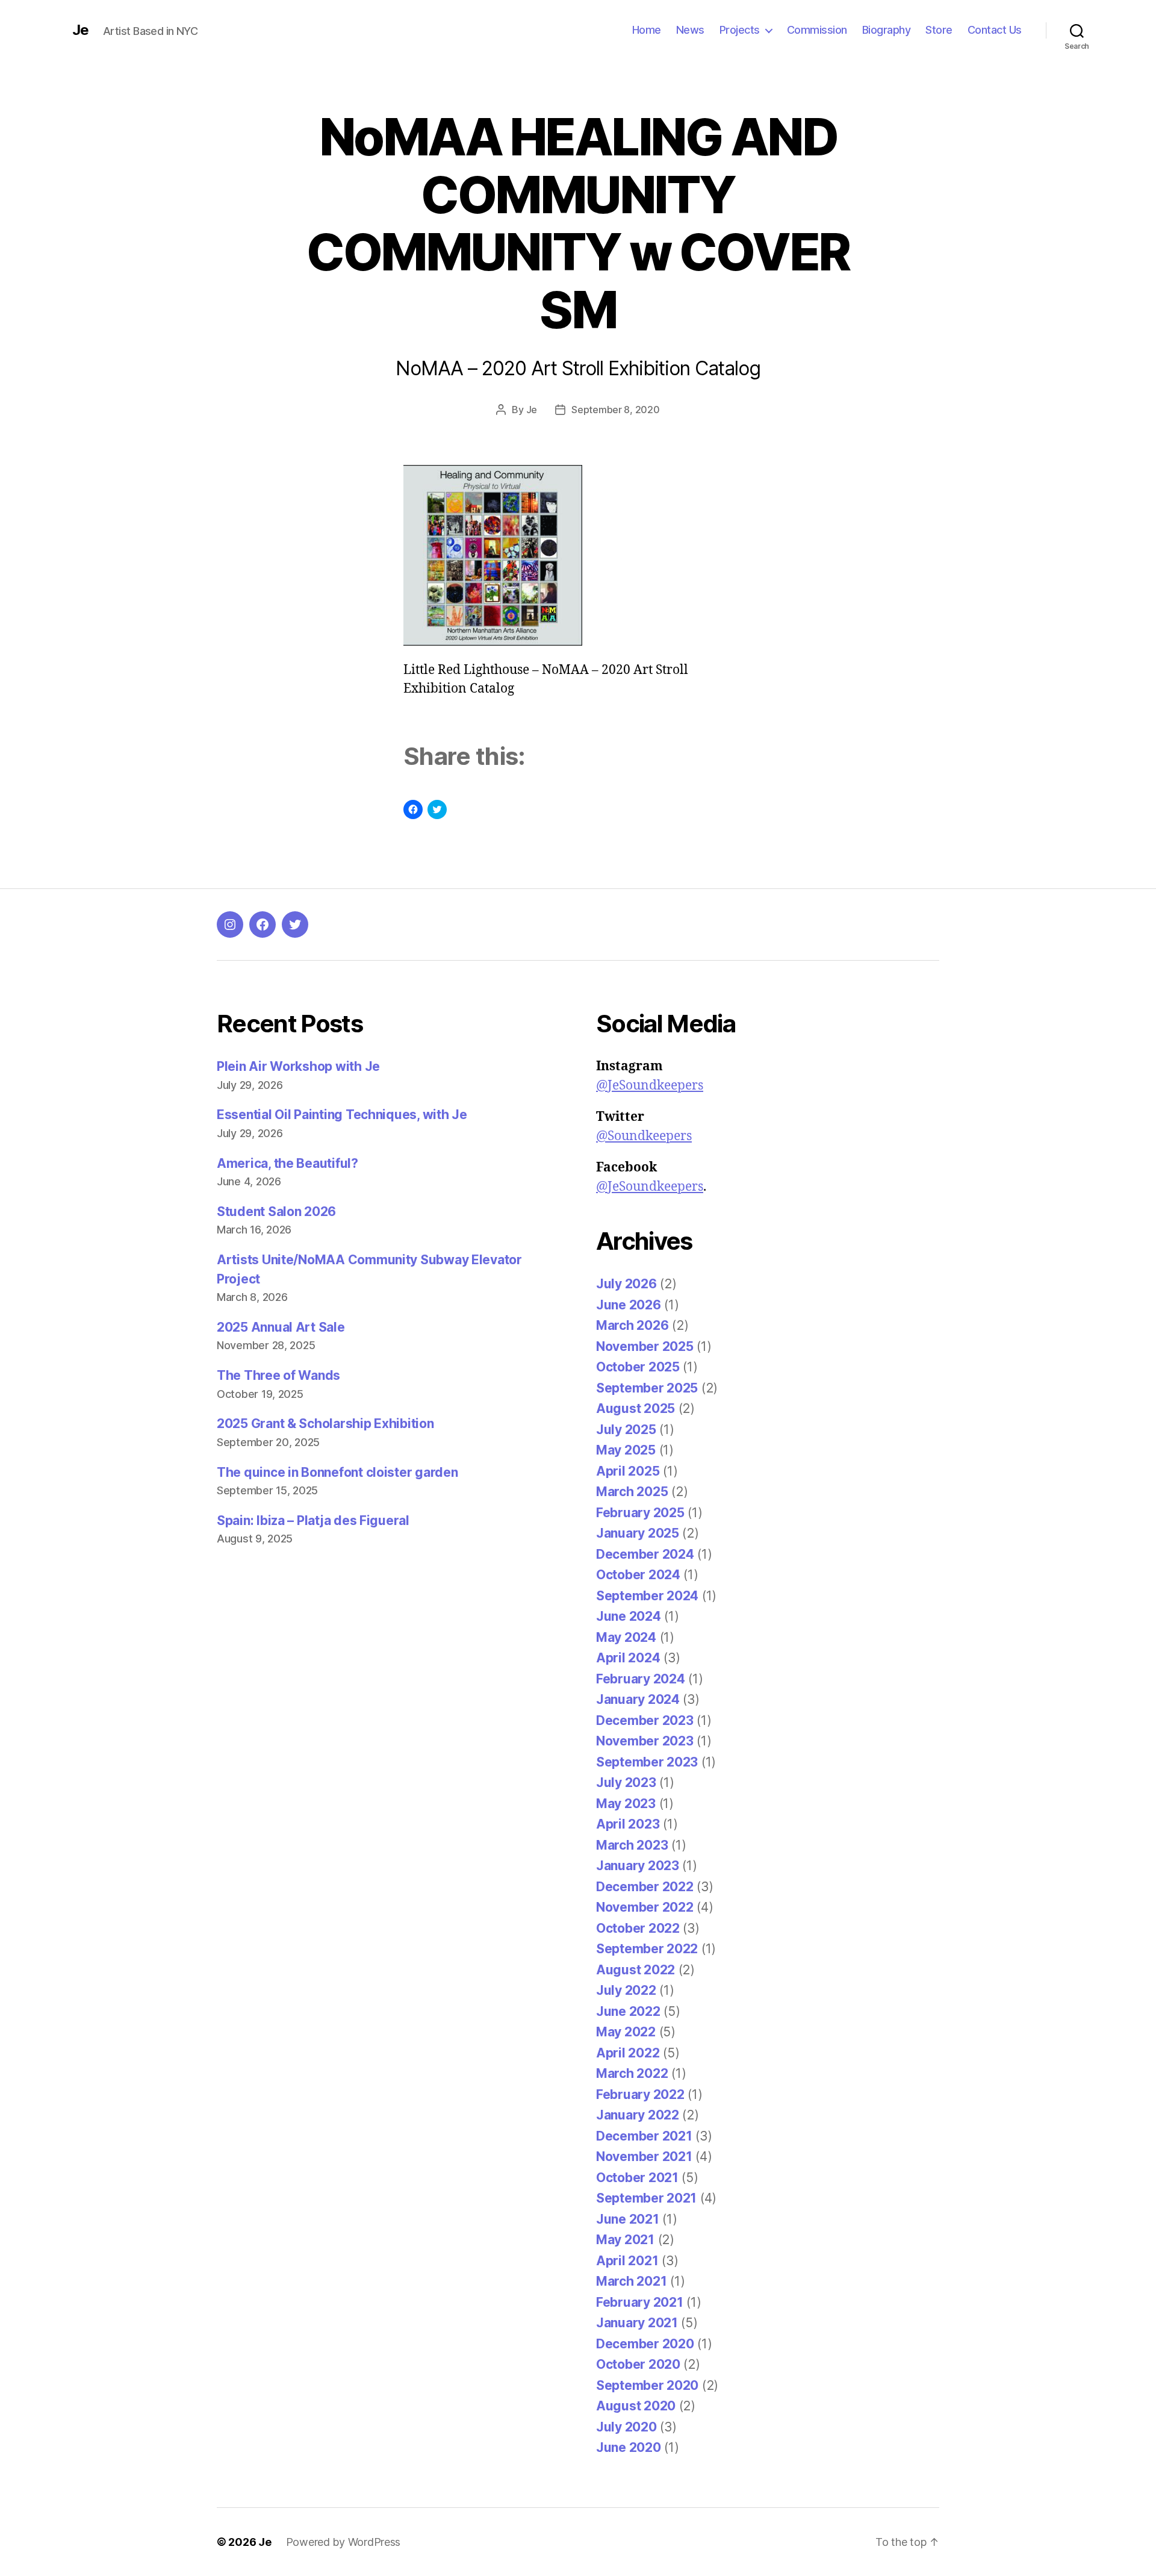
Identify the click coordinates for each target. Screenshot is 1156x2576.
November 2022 (645, 1907)
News (690, 30)
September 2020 (647, 2385)
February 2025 (640, 1513)
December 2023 (645, 1720)
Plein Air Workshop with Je (298, 1066)
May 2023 (626, 1804)
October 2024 (638, 1575)
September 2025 (647, 1388)
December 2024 (645, 1554)
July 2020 (626, 2427)
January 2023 (638, 1866)
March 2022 (632, 2073)
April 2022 (628, 2053)
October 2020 (638, 2364)
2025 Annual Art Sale (281, 1327)
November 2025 (645, 1346)
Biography (887, 30)
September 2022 (647, 1949)
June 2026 (629, 1305)
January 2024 (638, 1699)
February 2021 (640, 2302)
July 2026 (626, 1284)
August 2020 (636, 2406)
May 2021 (625, 2240)
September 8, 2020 (615, 410)
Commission (817, 30)
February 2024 (641, 1679)
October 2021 (637, 2178)
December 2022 (645, 1887)
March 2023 (632, 1845)
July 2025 (626, 1430)
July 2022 (626, 1990)
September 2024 (647, 1596)
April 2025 (628, 1471)
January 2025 (638, 1533)
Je (80, 30)
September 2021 (646, 2198)
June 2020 (629, 2447)
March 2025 (632, 1492)
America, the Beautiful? (287, 1163)
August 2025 (635, 1408)
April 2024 (628, 1658)
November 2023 (645, 1741)
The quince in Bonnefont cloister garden (337, 1472)
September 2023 (647, 1762)
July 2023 (626, 1782)
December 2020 (645, 2344)
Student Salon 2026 (276, 1212)
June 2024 (629, 1616)
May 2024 (626, 1637)
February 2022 (640, 2094)
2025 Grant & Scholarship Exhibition (325, 1424)
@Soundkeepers (644, 1136)
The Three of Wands (278, 1375)
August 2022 (635, 1970)
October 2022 (638, 1928)
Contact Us (995, 30)
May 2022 (626, 2032)
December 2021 (644, 2136)
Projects (740, 30)
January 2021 (637, 2323)
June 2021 (628, 2219)
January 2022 (638, 2115)
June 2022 (628, 2011)
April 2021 (627, 2261)
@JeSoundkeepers (650, 1086)
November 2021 (644, 2157)
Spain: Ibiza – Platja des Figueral (313, 1520)
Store (939, 30)
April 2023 (628, 1824)
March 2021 (631, 2281)
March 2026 (632, 1325)
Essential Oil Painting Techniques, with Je (342, 1115)
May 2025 (626, 1450)
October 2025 (638, 1367)
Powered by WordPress (343, 2542)
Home (647, 30)
